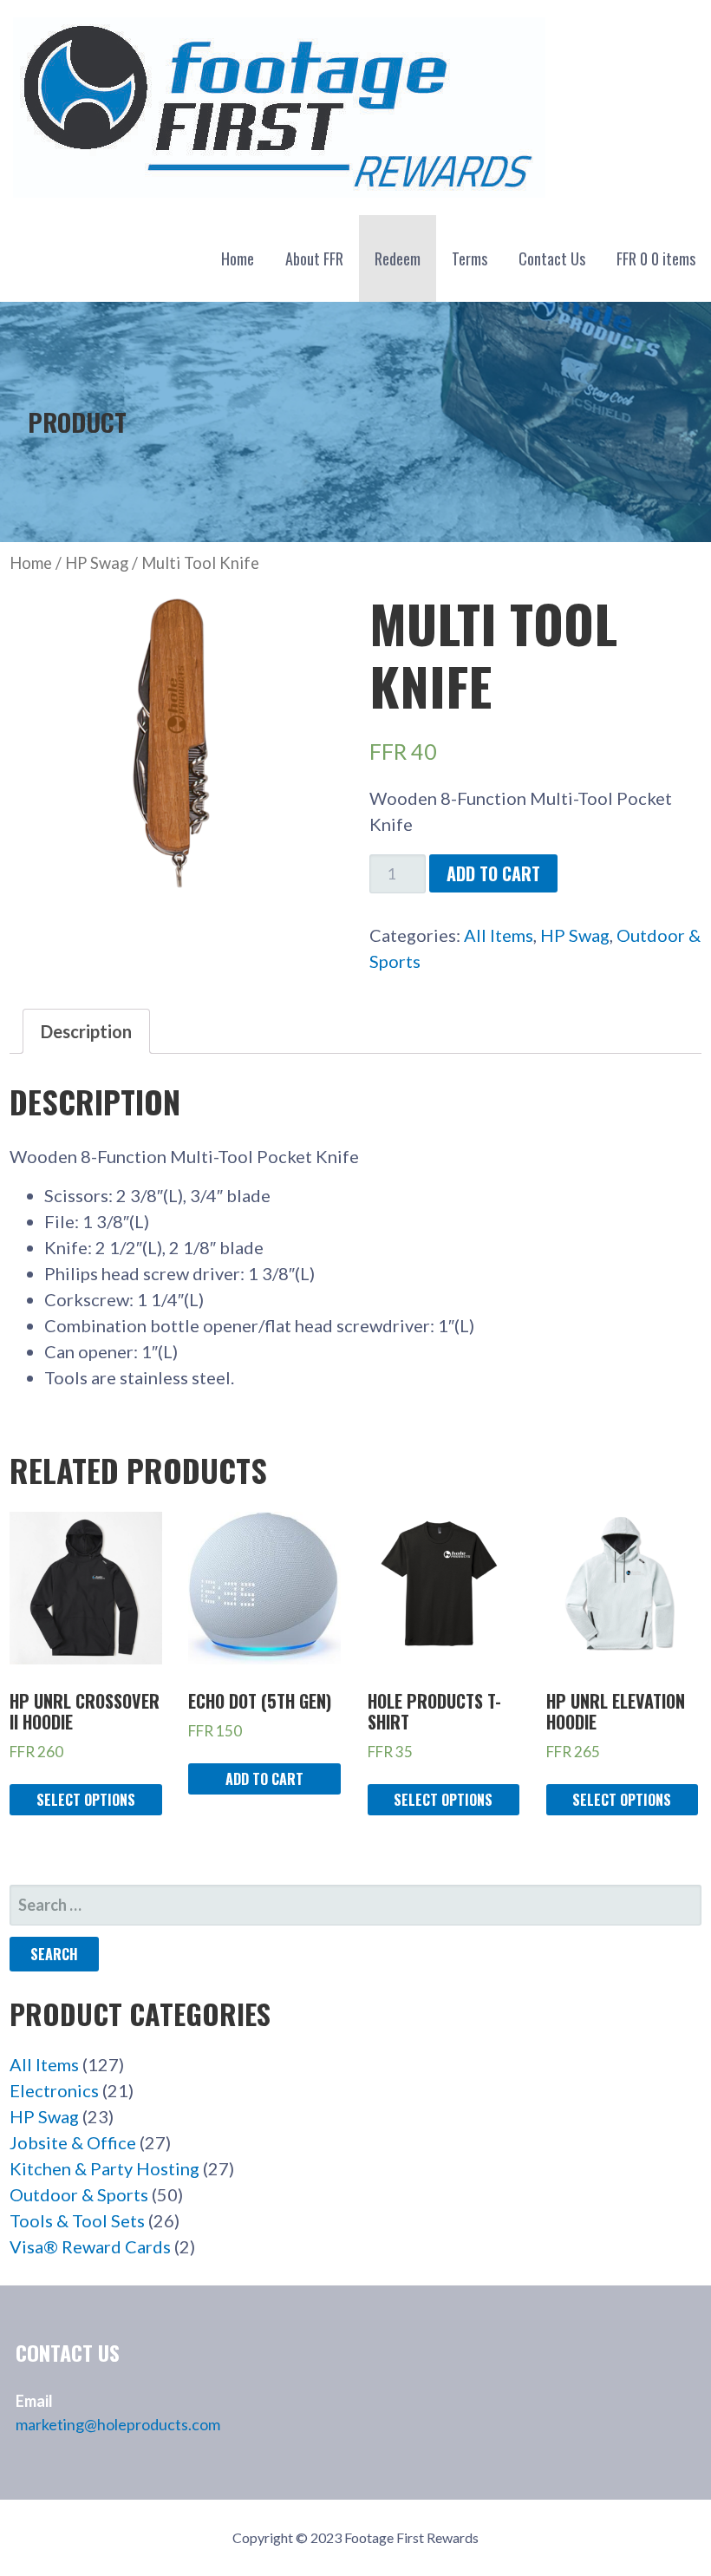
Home (238, 258)
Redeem (398, 258)
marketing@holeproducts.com (118, 2424)
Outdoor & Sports (79, 2194)
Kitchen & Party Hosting (104, 2168)
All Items (499, 935)
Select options (86, 1800)
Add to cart (493, 873)
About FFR (314, 258)
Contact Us (552, 258)
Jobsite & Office (73, 2142)
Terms (470, 258)
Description (86, 1031)
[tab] (86, 1031)
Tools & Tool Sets (77, 2220)
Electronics (54, 2090)
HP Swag (97, 563)
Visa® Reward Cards (90, 2246)
